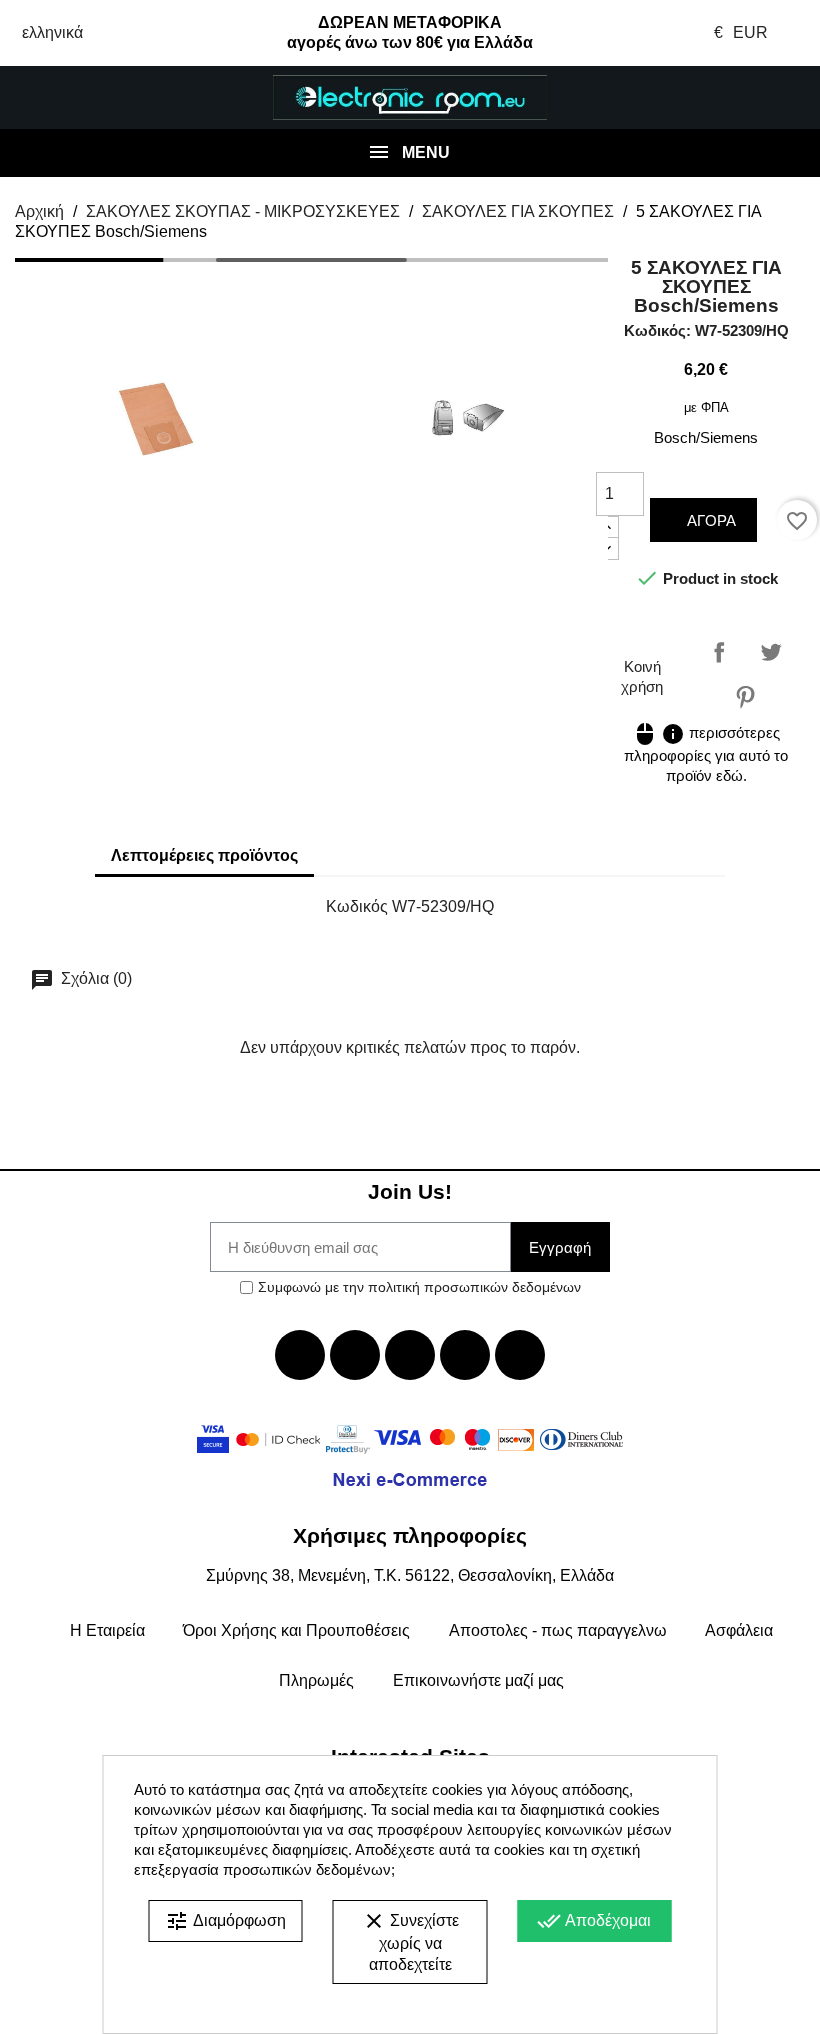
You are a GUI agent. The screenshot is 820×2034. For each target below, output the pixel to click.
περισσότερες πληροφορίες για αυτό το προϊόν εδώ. (706, 754)
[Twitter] (355, 1355)
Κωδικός (357, 906)
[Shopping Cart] (751, 98)
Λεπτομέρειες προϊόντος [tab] (204, 855)
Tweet (771, 652)
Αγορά (709, 520)
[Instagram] (465, 1355)
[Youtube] (410, 1355)
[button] (68, 98)
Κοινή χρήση (719, 652)
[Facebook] (300, 1355)
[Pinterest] (520, 1355)
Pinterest (745, 697)
